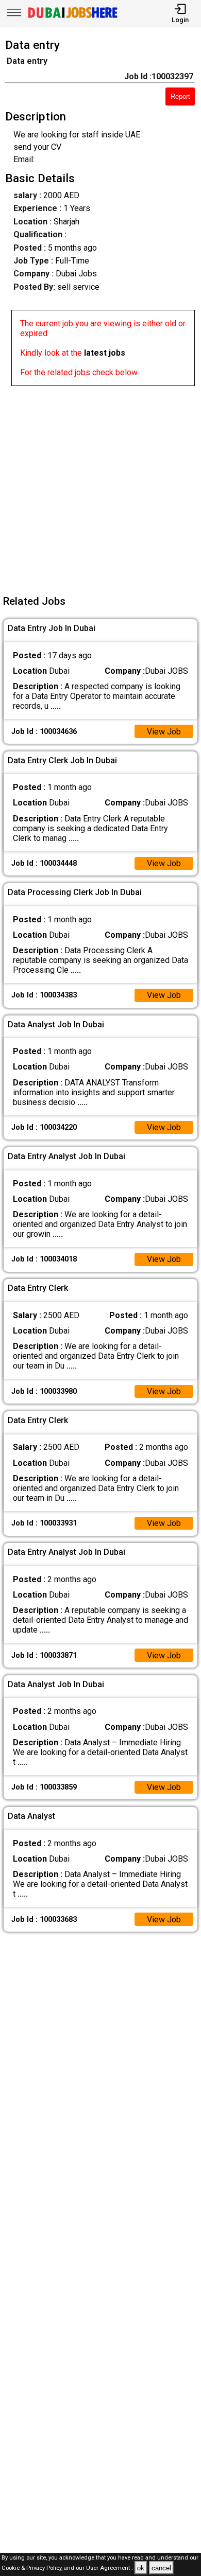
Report (180, 97)
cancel (161, 2568)
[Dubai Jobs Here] (73, 17)
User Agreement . (110, 2569)
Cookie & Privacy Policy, (33, 2569)
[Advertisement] (100, 486)
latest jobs (105, 353)
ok (141, 2568)
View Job (164, 732)
